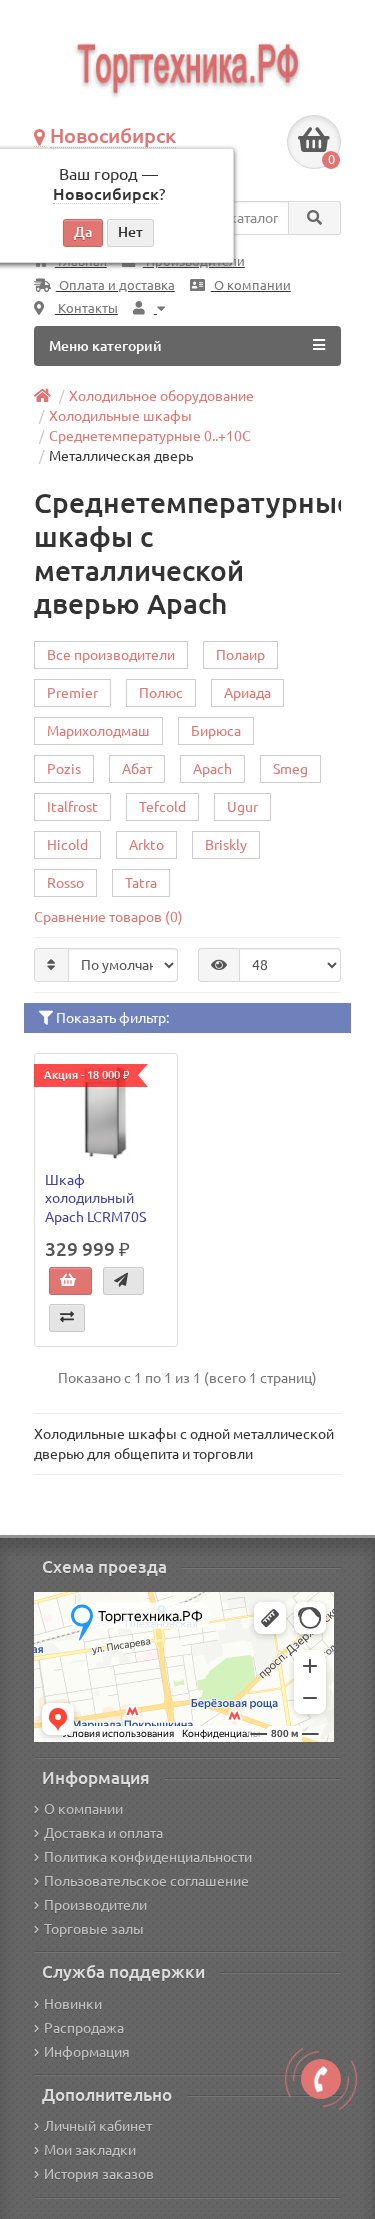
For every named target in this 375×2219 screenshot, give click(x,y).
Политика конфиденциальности (148, 1857)
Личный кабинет (98, 2126)
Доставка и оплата (103, 1833)
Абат (137, 769)
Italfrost (72, 807)
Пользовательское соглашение (146, 1881)
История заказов (99, 2174)
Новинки (73, 2004)
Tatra (141, 883)
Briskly (226, 845)
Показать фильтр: (111, 1018)
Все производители (111, 655)
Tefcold (162, 807)
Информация (87, 2052)
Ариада (247, 693)
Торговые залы (94, 1929)
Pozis (64, 769)
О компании (251, 285)
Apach (212, 769)
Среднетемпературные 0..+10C (150, 436)
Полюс (161, 693)
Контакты (86, 308)
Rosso (65, 883)
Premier (72, 693)
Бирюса (216, 731)
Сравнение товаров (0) (108, 917)
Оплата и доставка (115, 285)
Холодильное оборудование (161, 396)
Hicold (67, 845)
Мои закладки (90, 2150)
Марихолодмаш (98, 731)
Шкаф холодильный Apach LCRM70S (95, 1198)
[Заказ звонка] (321, 2079)
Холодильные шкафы (120, 416)
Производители (95, 1905)
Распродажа (84, 2028)
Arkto (146, 845)
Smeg (290, 769)
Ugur (242, 807)
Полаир (240, 655)
